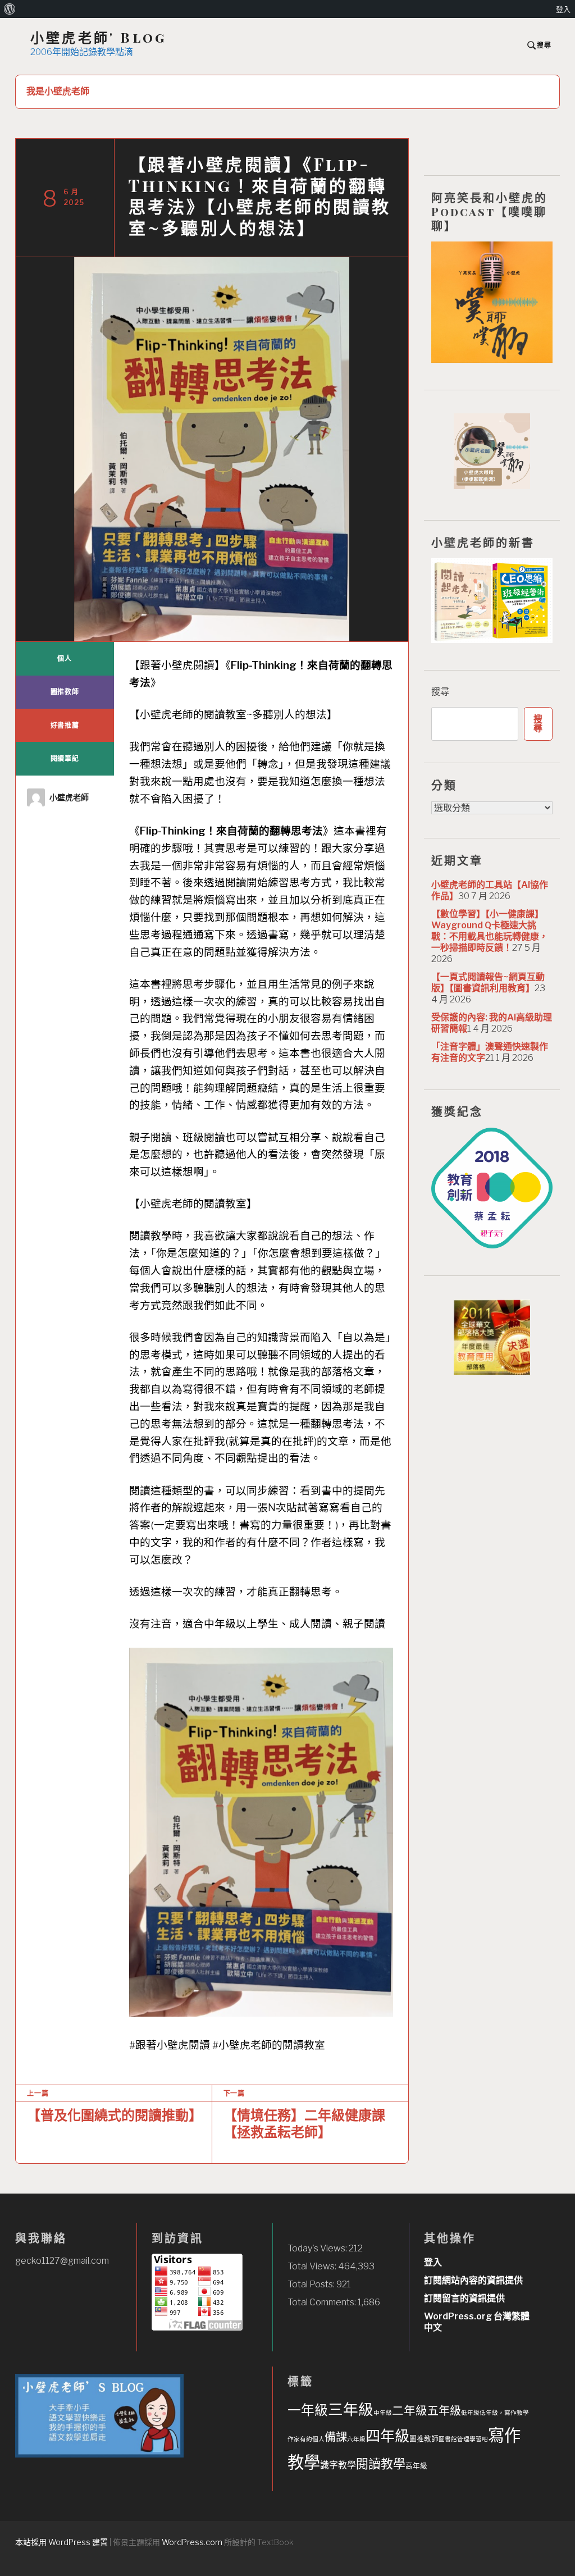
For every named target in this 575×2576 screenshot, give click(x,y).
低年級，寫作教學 (504, 2413)
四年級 (387, 2436)
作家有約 (300, 2439)
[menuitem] (10, 9)
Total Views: (313, 2266)
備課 (336, 2437)
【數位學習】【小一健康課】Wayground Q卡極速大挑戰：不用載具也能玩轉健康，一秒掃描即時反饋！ (490, 931)
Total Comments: (323, 2302)
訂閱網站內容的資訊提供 (473, 2280)
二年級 (410, 2411)
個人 (65, 658)
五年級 (444, 2411)
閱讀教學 (381, 2464)
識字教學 (338, 2465)
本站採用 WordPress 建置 (61, 2542)
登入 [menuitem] (563, 9)
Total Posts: (312, 2284)
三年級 (351, 2409)
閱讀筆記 (65, 758)
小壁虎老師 (69, 797)
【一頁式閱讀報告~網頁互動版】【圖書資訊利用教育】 (488, 982)
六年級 (356, 2439)
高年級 (416, 2466)
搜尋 (440, 692)
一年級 (308, 2410)
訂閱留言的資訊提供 (464, 2298)
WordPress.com (192, 2542)
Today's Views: (318, 2248)
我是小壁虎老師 (58, 91)
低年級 (470, 2413)
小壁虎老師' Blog (99, 37)
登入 (433, 2262)
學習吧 (479, 2439)
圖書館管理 (454, 2439)
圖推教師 (65, 692)
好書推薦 (65, 725)
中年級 (383, 2413)
